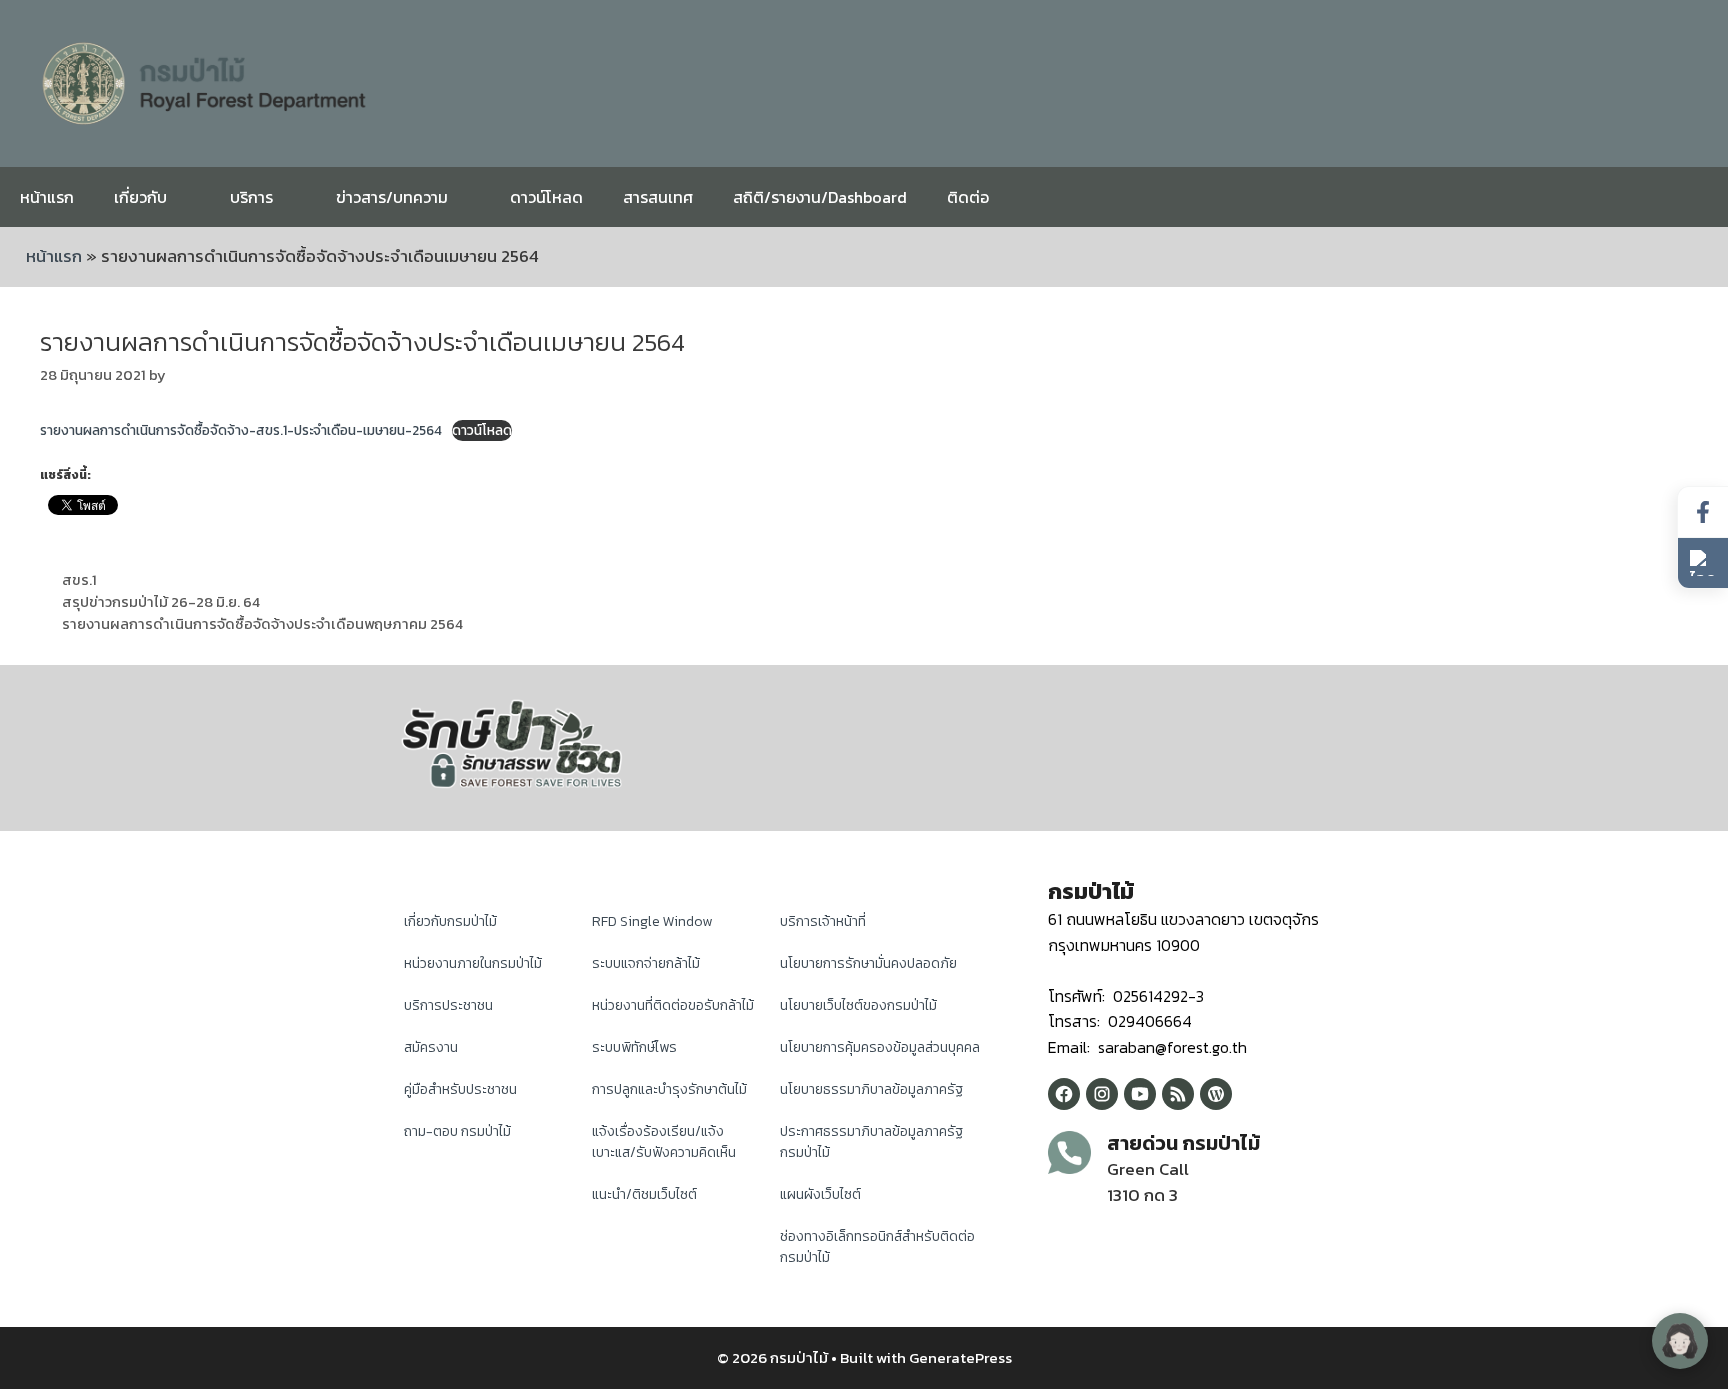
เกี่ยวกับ (140, 197)
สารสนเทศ (658, 197)
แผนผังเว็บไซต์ (820, 1194)
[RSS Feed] (1178, 1094)
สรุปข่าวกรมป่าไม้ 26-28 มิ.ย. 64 (161, 602)
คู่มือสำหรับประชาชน (460, 1089)
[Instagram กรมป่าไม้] (1102, 1094)
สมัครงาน (431, 1047)
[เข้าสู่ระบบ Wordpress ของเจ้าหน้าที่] (1216, 1094)
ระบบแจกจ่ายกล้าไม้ (646, 963)
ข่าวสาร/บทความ (392, 197)
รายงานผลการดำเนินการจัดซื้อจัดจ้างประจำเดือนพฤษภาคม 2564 (262, 624)
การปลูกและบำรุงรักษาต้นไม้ (669, 1089)
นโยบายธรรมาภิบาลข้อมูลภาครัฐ (871, 1089)
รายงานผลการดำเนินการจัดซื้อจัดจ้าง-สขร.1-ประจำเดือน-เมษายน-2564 (241, 430)
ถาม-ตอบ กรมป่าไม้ (457, 1131)
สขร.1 (79, 580)
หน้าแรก (47, 197)
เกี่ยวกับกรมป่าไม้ (450, 921)
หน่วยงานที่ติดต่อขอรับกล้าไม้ (673, 1005)
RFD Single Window (652, 921)
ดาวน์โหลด (546, 197)
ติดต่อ (968, 197)
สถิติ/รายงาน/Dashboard (820, 197)
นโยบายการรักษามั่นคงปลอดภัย (868, 963)
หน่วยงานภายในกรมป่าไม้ (473, 963)
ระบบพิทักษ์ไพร (634, 1047)
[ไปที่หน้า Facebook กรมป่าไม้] (1703, 512)
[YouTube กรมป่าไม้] (1140, 1094)
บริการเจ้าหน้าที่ (823, 921)
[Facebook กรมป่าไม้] (1064, 1094)
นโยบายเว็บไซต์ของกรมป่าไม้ (858, 1005)
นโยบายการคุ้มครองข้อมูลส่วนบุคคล (880, 1047)
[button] (1703, 563)
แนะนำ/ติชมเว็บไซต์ (644, 1194)
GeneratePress (960, 1357)
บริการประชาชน (448, 1005)
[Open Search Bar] (1697, 197)
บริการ (251, 197)
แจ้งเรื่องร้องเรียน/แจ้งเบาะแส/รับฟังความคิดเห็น (664, 1142)
